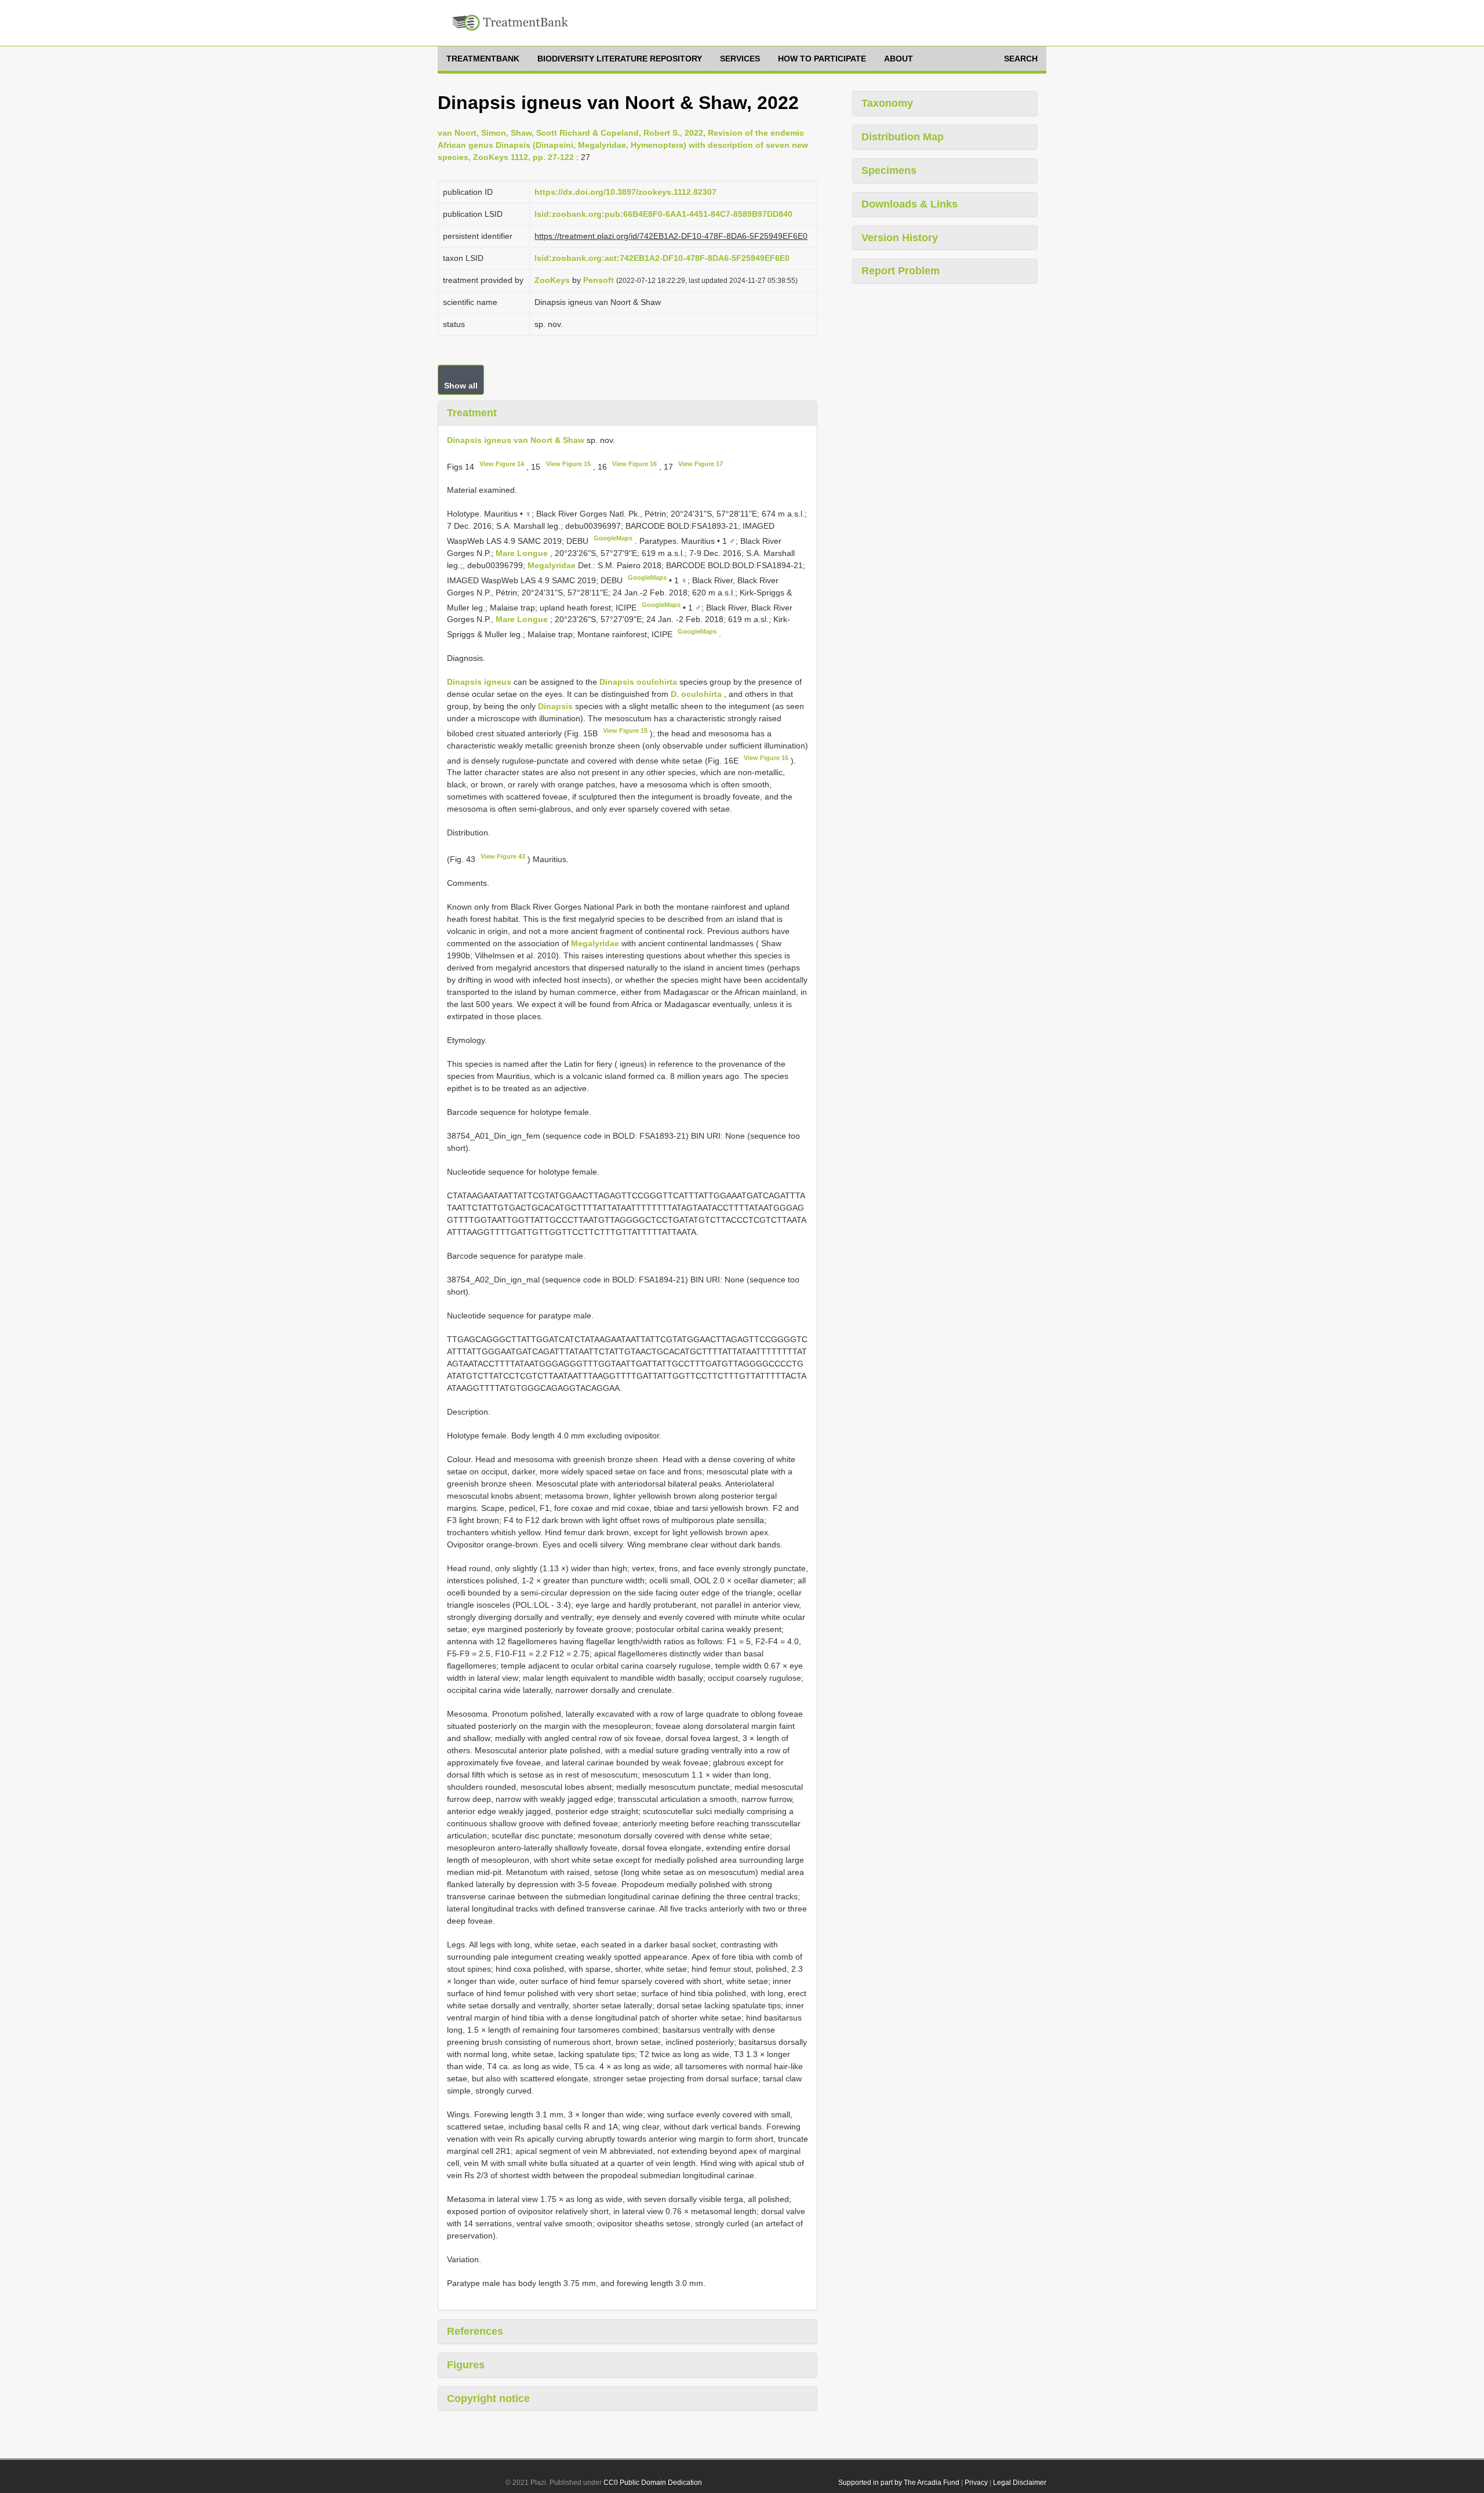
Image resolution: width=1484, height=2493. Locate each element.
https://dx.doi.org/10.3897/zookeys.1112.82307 (625, 192)
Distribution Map (903, 137)
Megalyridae (552, 565)
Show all (461, 386)
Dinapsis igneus (479, 682)
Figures (466, 2365)
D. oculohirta (696, 694)
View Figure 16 (634, 464)
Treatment (472, 413)
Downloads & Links (910, 204)
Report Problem (901, 271)
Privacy (976, 2483)
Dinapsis (555, 706)
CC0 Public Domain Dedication (653, 2483)
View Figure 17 (701, 464)
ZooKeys (552, 280)
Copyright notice (488, 2398)
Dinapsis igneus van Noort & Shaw (516, 440)
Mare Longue (523, 553)
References (475, 2331)
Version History (900, 238)
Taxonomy (887, 103)
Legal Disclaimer (1020, 2483)
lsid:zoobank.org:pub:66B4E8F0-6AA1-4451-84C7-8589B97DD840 (663, 214)
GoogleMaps (613, 538)
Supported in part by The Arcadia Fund (899, 2483)
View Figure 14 (502, 464)
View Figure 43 (503, 856)
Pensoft (599, 280)
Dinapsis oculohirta (638, 682)
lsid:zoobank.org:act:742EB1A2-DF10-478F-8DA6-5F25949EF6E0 (662, 258)
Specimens (889, 170)
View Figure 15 (568, 464)
